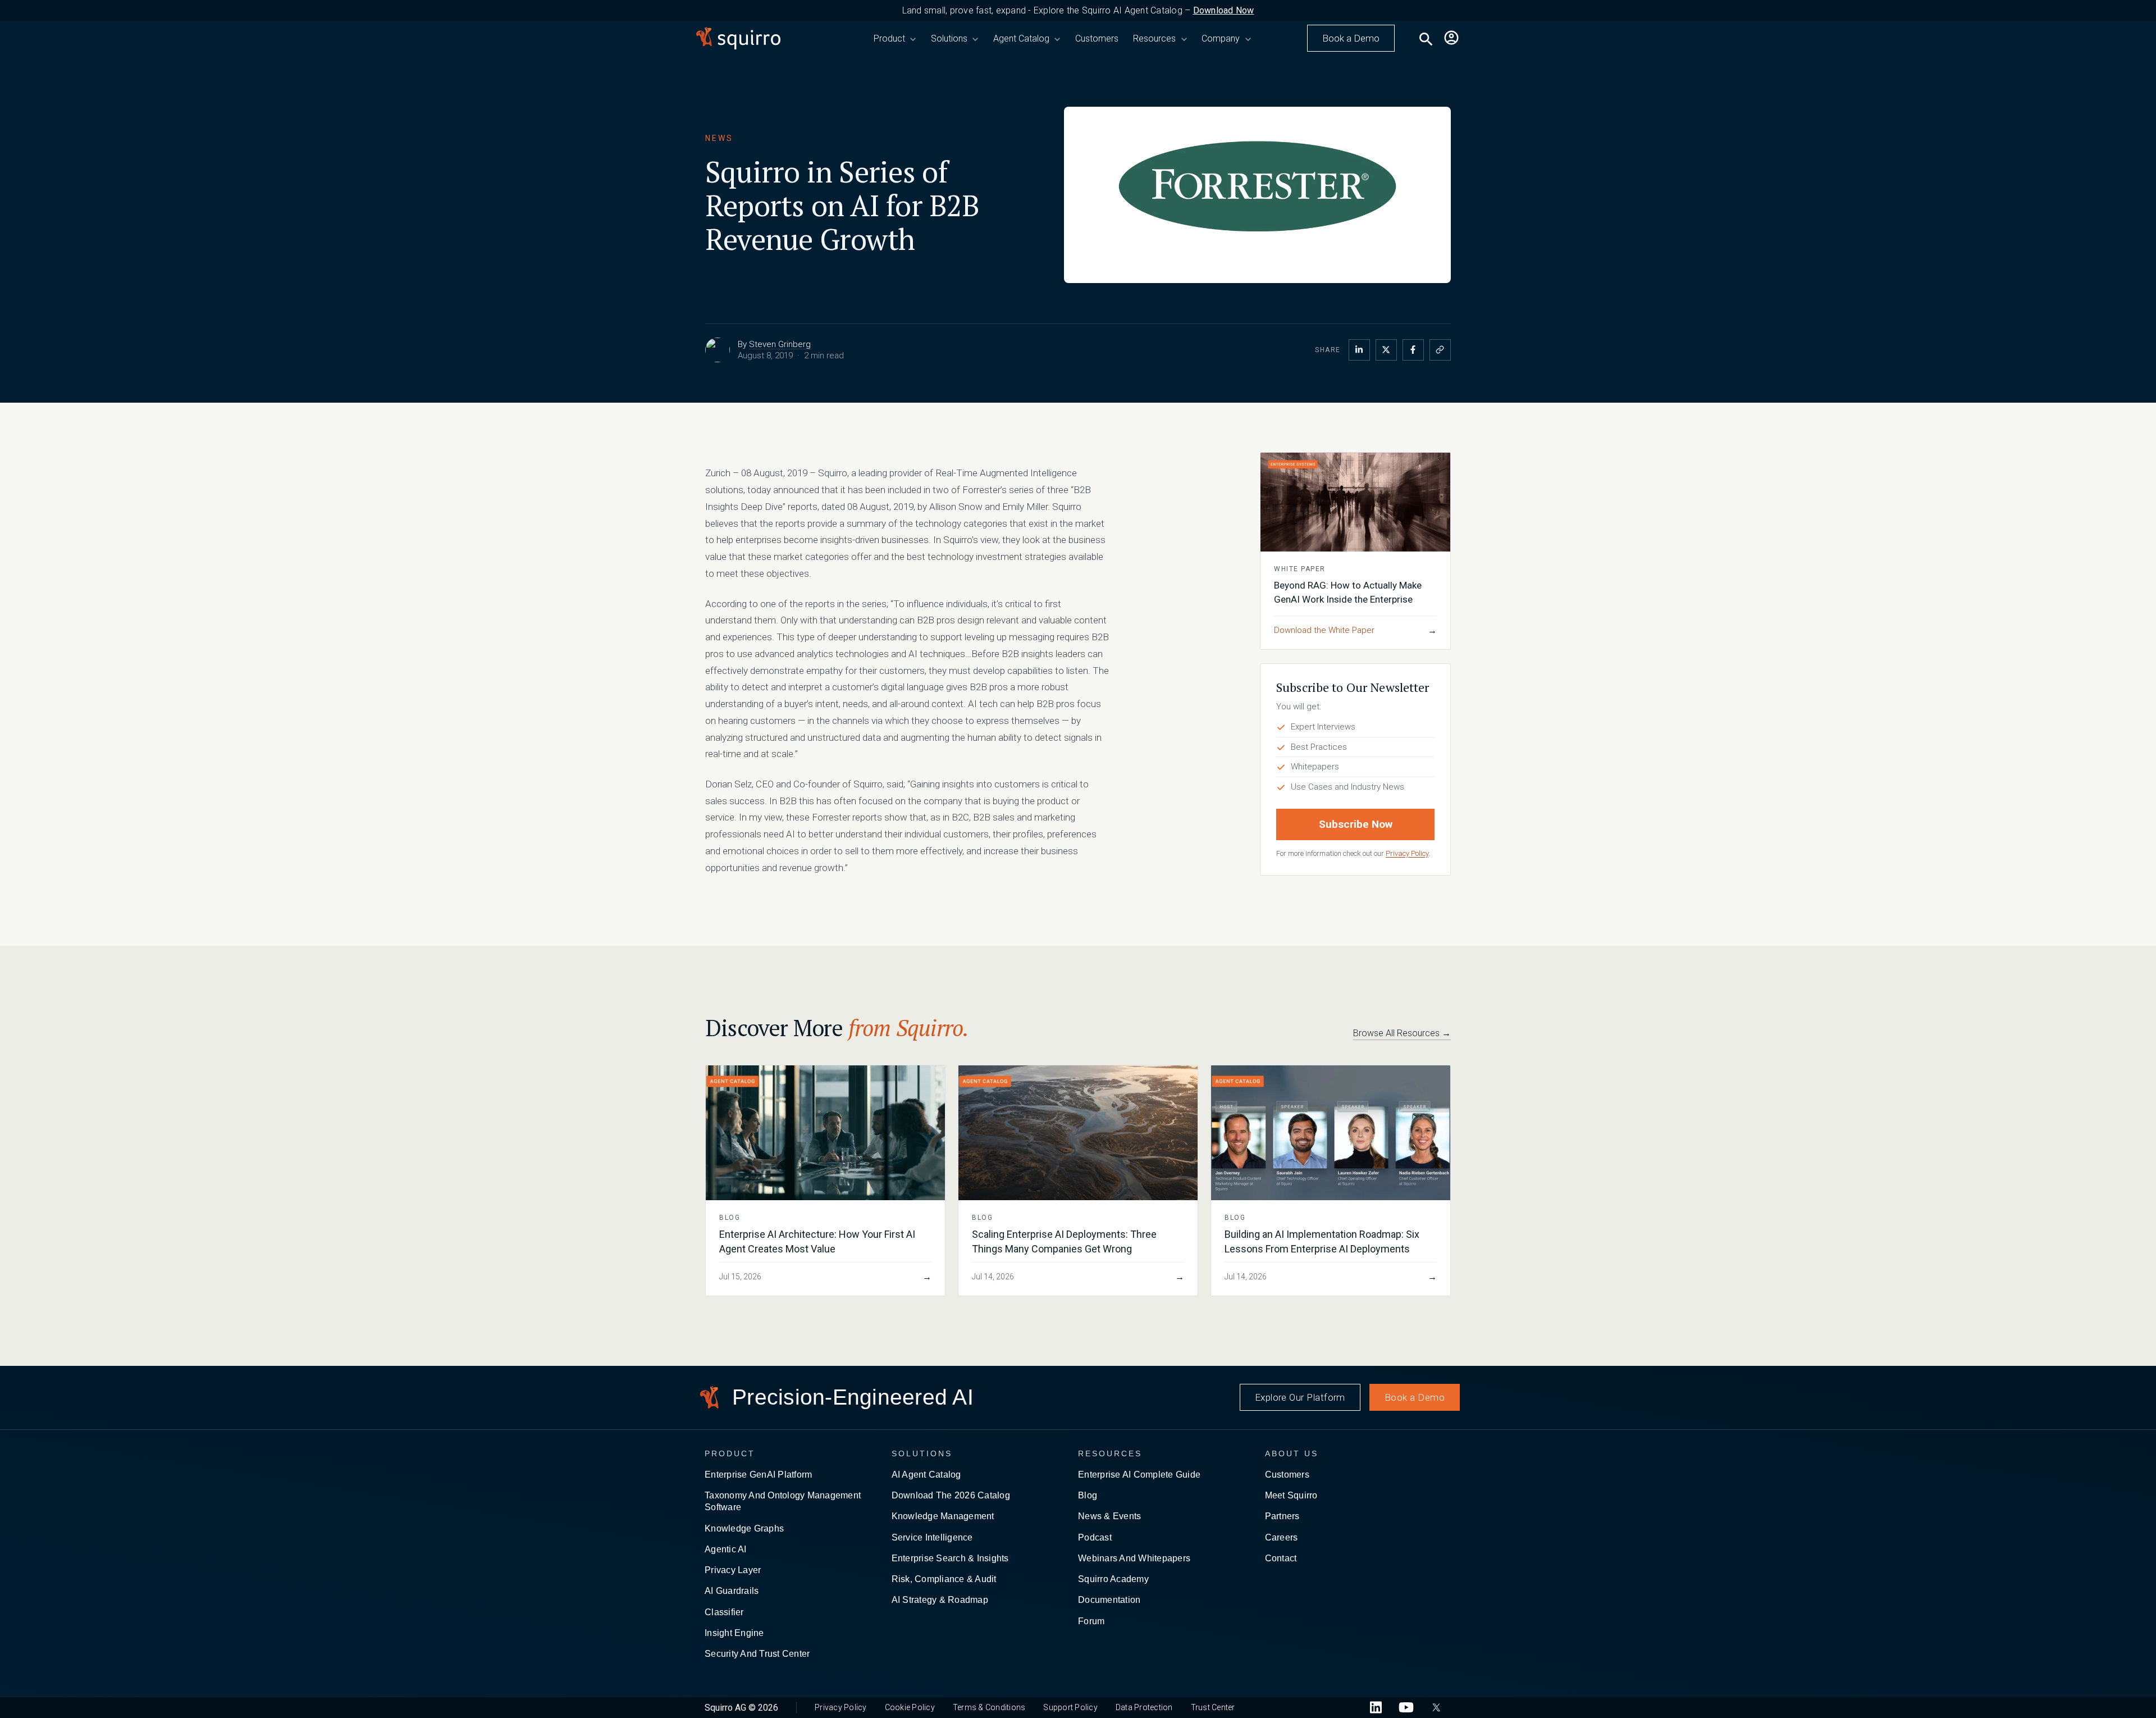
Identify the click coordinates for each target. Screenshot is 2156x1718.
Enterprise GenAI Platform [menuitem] (758, 1475)
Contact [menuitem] (1281, 1558)
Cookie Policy (910, 1707)
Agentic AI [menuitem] (726, 1549)
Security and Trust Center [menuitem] (757, 1654)
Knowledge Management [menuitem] (943, 1516)
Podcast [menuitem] (1095, 1537)
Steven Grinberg (780, 344)
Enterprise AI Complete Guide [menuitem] (1139, 1475)
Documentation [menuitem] (1109, 1600)
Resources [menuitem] (1110, 1453)
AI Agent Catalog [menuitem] (926, 1475)
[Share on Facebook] (1413, 350)
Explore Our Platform (1300, 1397)
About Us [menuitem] (1292, 1453)
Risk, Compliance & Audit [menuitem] (944, 1579)
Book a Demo (1351, 38)
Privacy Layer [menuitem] (733, 1570)
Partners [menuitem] (1282, 1516)
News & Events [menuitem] (1109, 1516)
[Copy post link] (1440, 350)
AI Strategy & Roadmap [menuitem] (940, 1600)
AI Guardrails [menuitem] (732, 1591)
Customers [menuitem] (1287, 1475)
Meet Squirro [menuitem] (1291, 1495)
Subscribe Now (1356, 824)
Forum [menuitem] (1091, 1621)
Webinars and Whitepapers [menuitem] (1134, 1558)
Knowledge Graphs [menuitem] (744, 1528)
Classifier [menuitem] (724, 1612)
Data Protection (1144, 1707)
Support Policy (1070, 1707)
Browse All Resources (1402, 1033)
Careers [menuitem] (1282, 1537)
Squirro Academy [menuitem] (1113, 1579)
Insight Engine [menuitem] (734, 1633)
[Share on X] (1386, 350)
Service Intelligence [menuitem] (932, 1537)
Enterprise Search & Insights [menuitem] (950, 1558)
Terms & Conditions (989, 1707)
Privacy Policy (1407, 853)
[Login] (1451, 38)
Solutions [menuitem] (922, 1453)
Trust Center (1213, 1707)
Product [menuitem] (730, 1453)
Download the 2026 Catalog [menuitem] (951, 1495)
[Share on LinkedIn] (1359, 350)
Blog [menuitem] (1088, 1495)
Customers (1097, 38)
